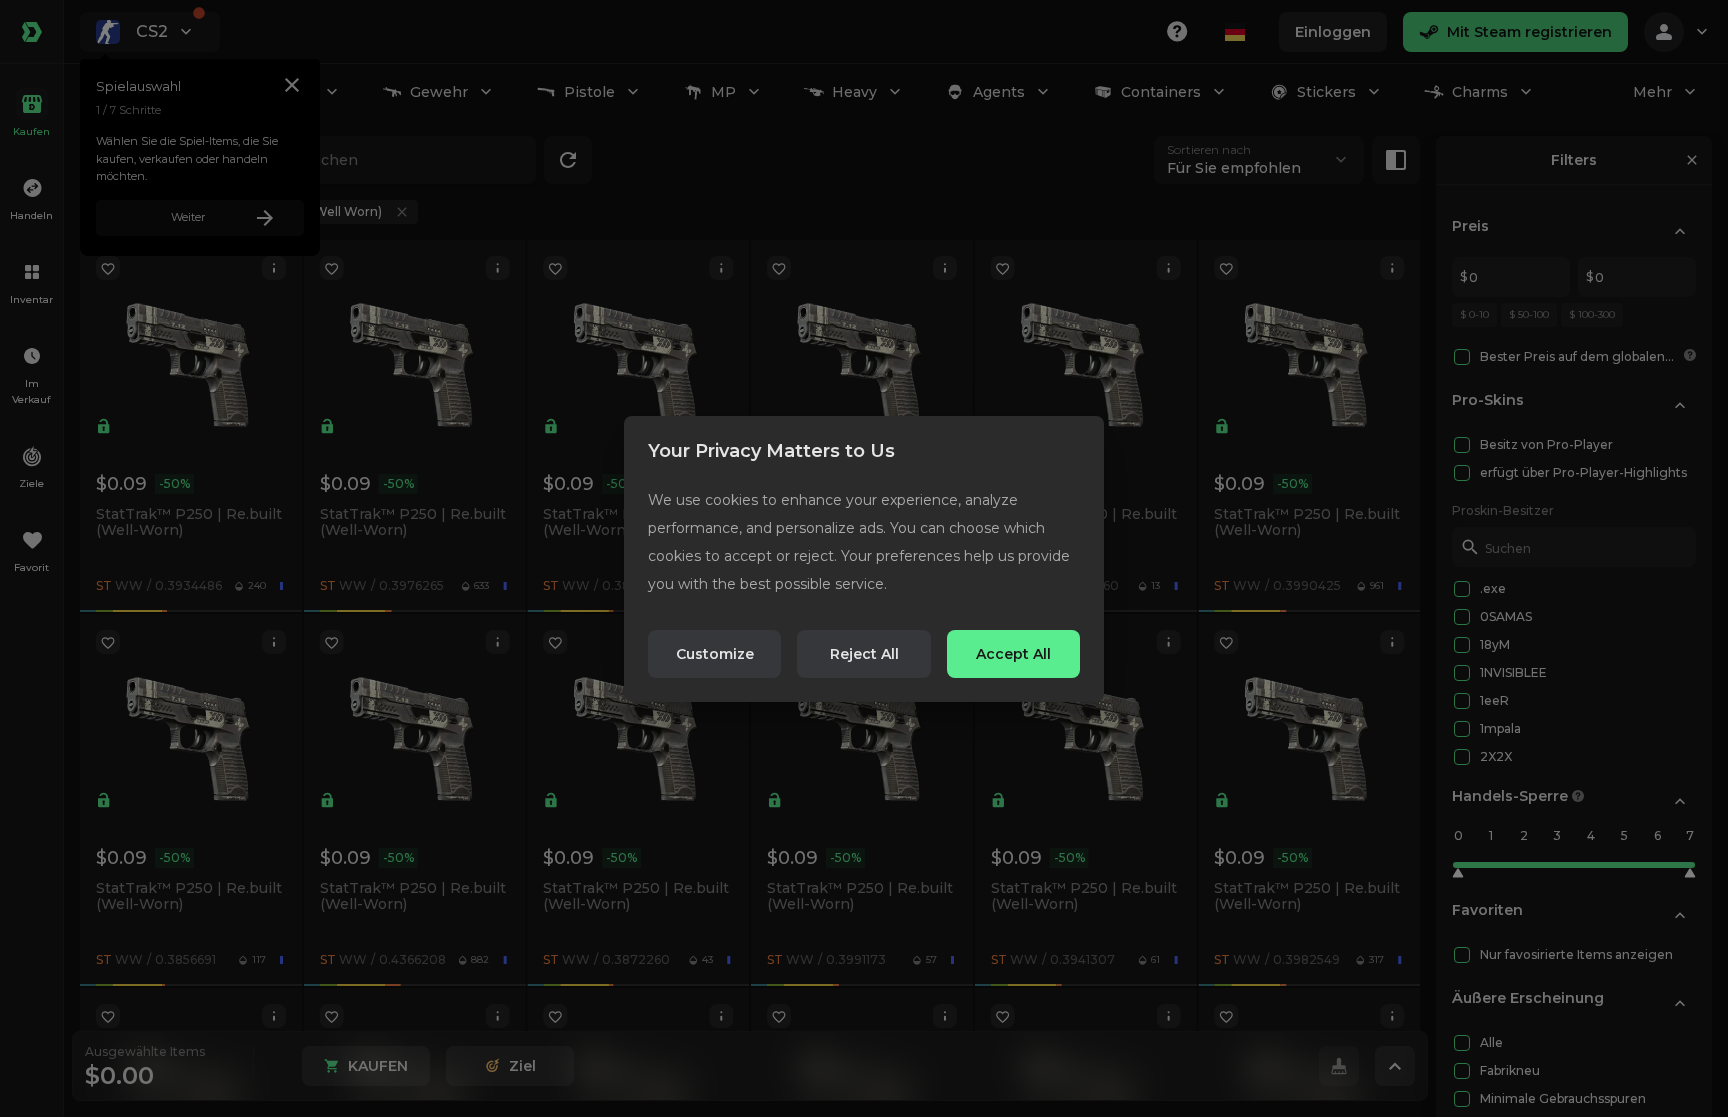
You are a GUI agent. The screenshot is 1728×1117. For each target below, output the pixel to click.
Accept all (1013, 654)
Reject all (864, 654)
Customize (715, 654)
